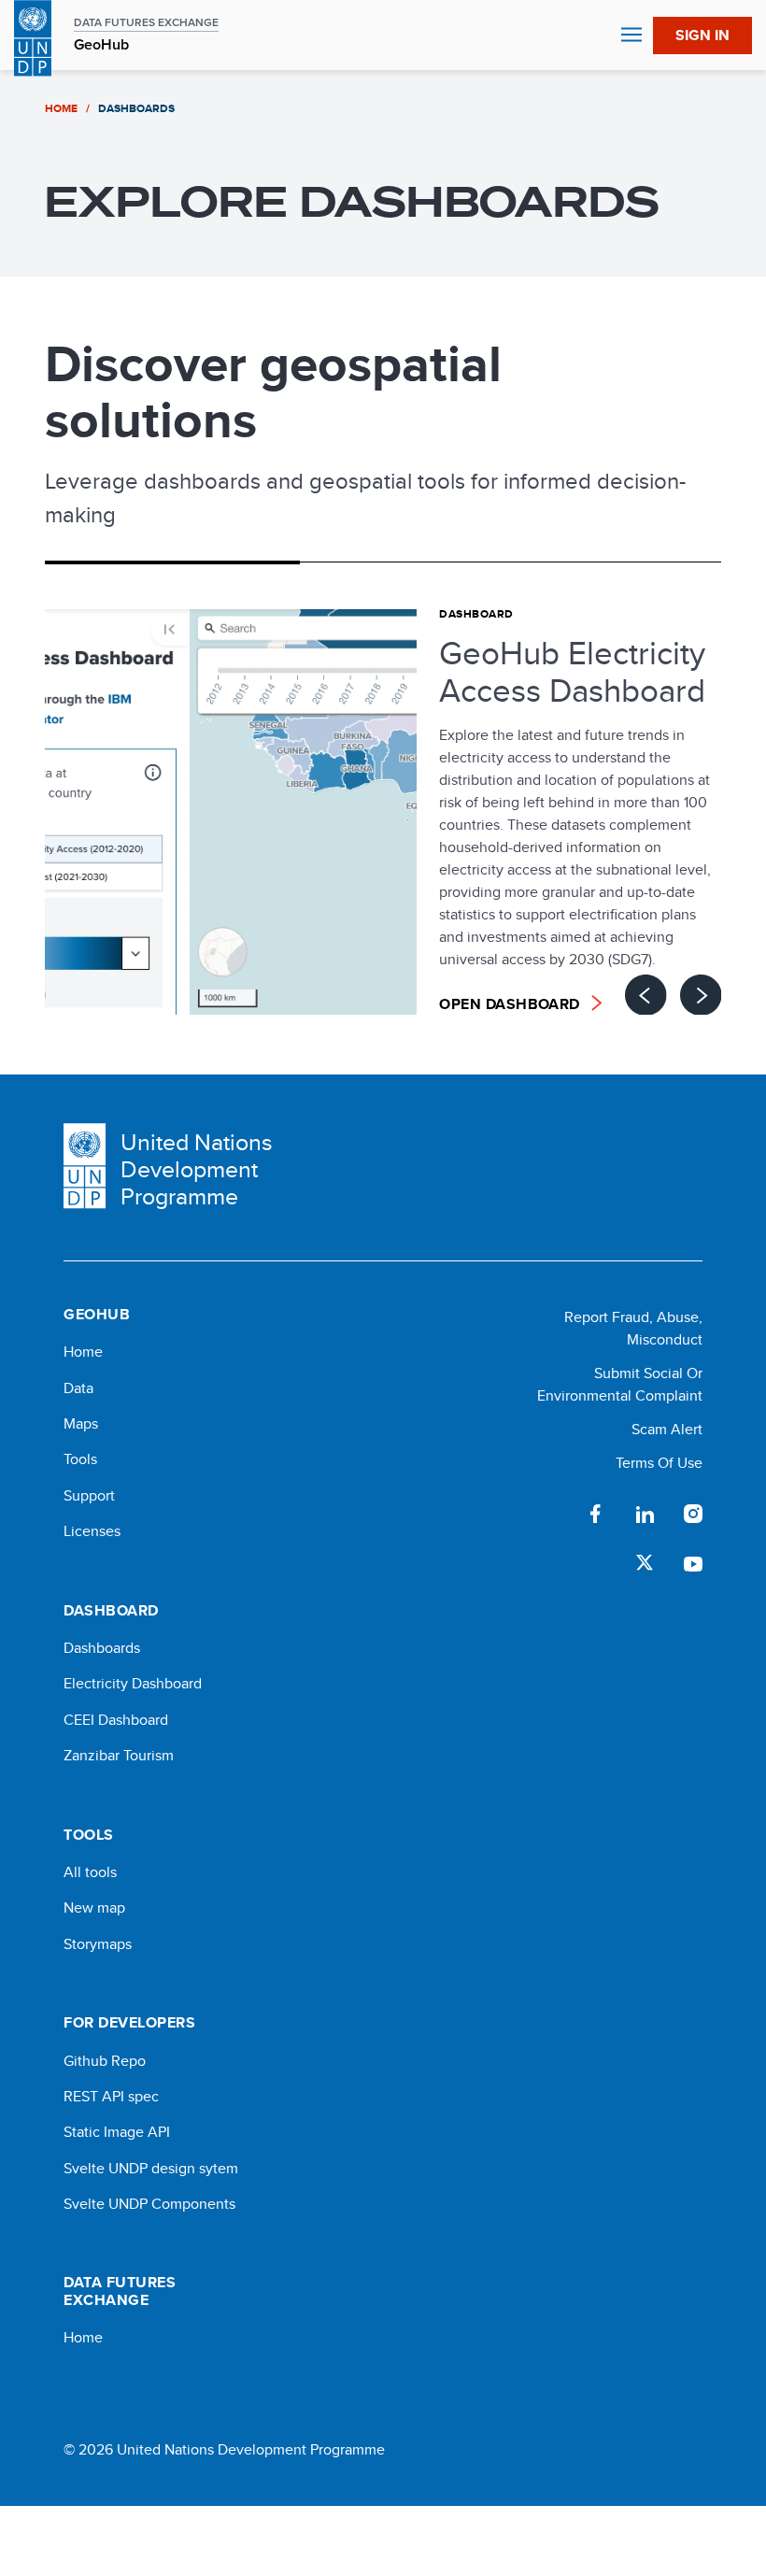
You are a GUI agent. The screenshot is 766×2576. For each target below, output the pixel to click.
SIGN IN (702, 35)
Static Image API (117, 2132)
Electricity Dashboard (133, 1684)
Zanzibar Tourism (119, 1756)
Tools (80, 1459)
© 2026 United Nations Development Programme (224, 2449)
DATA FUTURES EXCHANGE (146, 22)
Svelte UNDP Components (149, 2204)
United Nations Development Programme (197, 1169)
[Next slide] (701, 994)
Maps (81, 1424)
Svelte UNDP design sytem (151, 2169)
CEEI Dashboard (116, 1720)
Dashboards (102, 1648)
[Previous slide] (645, 994)
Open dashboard (510, 1004)
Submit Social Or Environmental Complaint (620, 1384)
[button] (702, 36)
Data (78, 1388)
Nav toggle (631, 36)
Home (83, 1352)
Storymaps (98, 1944)
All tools (90, 1872)
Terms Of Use (659, 1463)
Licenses (92, 1531)
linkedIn (645, 1514)
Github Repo (105, 2061)
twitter (645, 1562)
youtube (693, 1562)
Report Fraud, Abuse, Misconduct (633, 1328)
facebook (596, 1514)
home (61, 108)
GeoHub (101, 45)
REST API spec (111, 2097)
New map (94, 1908)
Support (89, 1496)
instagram (693, 1514)
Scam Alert (667, 1429)
